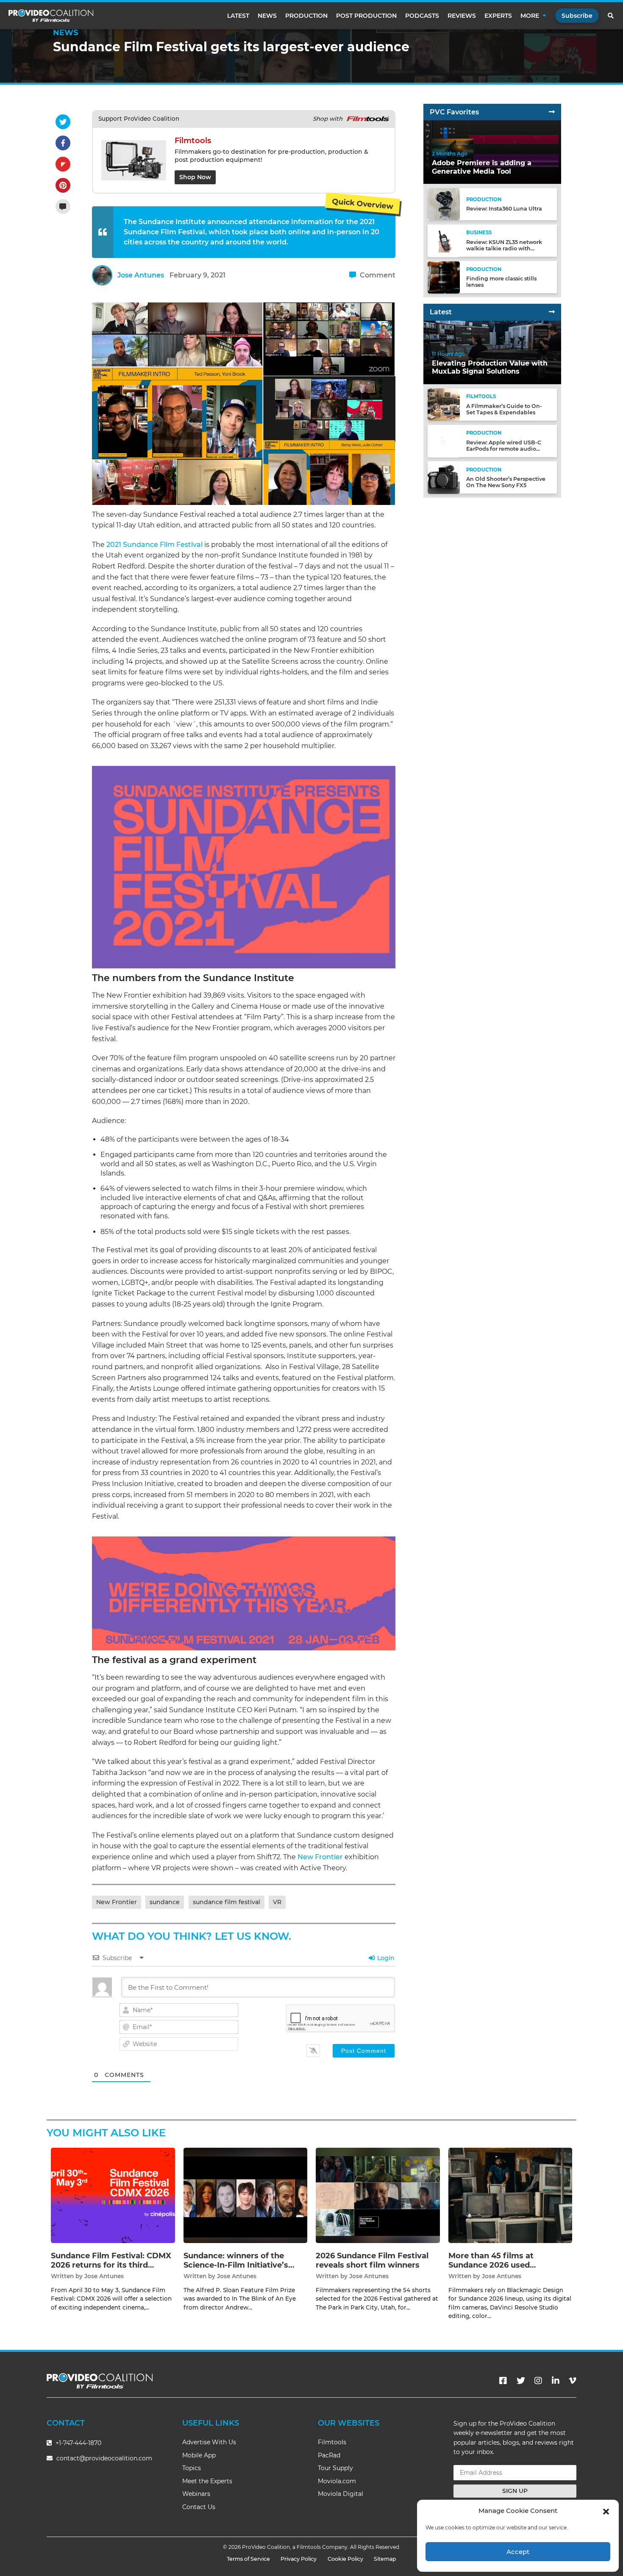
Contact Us (199, 2507)
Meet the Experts (207, 2481)
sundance (165, 1902)
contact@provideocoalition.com (104, 2458)
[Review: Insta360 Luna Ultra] (444, 204)
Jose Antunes (141, 275)
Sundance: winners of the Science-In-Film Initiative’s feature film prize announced (241, 2265)
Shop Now (195, 177)
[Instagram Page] (538, 2381)
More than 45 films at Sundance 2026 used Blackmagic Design (491, 2265)
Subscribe (577, 16)
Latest (238, 16)
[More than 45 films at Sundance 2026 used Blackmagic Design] (510, 2195)
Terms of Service (248, 2559)
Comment (377, 275)
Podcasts (422, 16)
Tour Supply (335, 2468)
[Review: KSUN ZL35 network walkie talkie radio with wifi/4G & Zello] (444, 240)
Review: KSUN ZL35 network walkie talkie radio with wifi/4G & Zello (504, 248)
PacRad (329, 2455)
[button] (606, 2511)
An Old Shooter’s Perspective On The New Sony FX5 (506, 482)
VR (277, 1902)
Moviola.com (337, 2481)
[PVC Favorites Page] (552, 112)
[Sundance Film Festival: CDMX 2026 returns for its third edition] (113, 2195)
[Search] (611, 16)
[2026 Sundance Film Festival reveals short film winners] (378, 2195)
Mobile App (199, 2455)
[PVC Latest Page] (552, 312)
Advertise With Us (209, 2442)
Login (385, 1958)
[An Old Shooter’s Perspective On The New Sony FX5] (444, 477)
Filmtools (332, 2442)
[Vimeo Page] (573, 2381)
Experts (498, 16)
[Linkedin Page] (556, 2381)
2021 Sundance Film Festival (154, 545)
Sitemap (385, 2559)
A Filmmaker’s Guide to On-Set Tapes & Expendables (504, 409)
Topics (192, 2468)
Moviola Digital (341, 2494)
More (530, 16)
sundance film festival (227, 1902)
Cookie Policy (345, 2559)
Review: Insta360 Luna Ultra (504, 209)
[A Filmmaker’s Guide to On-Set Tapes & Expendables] (444, 404)
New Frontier (320, 1857)
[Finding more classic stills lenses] (444, 277)
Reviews (462, 16)
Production (306, 16)
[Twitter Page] (521, 2381)
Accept (518, 2552)
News (267, 16)
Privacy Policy (299, 2559)
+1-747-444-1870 (78, 2443)
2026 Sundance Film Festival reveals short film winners (372, 2260)
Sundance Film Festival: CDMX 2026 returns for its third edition (111, 2265)
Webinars (196, 2494)
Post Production (366, 16)
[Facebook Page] (503, 2381)
